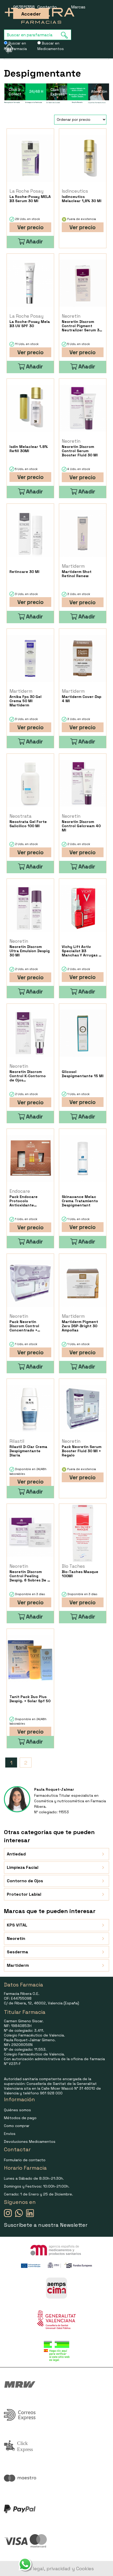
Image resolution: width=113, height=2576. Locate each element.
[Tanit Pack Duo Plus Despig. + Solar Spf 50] (30, 1658)
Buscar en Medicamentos (51, 46)
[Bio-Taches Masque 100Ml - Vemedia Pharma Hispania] (83, 1533)
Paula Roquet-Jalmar (54, 1789)
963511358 (24, 7)
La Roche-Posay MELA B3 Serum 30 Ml (30, 199)
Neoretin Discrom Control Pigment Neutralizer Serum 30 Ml (82, 326)
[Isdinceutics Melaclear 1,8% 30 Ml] (83, 158)
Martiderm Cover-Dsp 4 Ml (82, 699)
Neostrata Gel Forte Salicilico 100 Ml (28, 824)
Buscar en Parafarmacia (15, 46)
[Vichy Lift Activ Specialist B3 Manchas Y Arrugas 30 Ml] (83, 908)
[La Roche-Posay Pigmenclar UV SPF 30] (30, 283)
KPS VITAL (17, 1925)
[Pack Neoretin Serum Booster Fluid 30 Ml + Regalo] (83, 1408)
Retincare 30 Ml (24, 572)
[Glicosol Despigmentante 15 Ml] (83, 1033)
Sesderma (17, 1952)
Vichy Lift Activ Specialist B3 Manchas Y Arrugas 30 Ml (83, 951)
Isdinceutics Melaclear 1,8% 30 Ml (82, 199)
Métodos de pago (20, 2118)
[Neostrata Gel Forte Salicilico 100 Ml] (30, 783)
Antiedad (16, 1854)
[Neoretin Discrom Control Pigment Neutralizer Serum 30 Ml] (83, 283)
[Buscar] (66, 35)
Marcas (78, 7)
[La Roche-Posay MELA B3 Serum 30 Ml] (30, 158)
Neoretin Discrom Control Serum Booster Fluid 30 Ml (80, 451)
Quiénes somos (17, 2110)
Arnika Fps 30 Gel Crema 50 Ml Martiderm (25, 701)
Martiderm (18, 1965)
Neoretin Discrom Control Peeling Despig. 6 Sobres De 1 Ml (29, 1576)
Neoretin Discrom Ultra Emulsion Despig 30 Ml (30, 951)
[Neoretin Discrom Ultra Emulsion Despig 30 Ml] (30, 908)
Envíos (10, 2134)
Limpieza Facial (23, 1867)
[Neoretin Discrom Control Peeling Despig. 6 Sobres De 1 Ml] (30, 1533)
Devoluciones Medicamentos (30, 2141)
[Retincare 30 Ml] (30, 533)
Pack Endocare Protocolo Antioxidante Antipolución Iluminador (24, 1201)
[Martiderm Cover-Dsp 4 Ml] (83, 658)
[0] (6, 48)
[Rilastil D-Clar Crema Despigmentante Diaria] (30, 1408)
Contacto (47, 7)
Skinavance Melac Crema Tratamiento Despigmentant (80, 1201)
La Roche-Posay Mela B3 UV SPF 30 (30, 324)
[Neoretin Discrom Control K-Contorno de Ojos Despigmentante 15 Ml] (30, 1033)
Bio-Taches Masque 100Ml (80, 1574)
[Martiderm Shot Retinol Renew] (83, 533)
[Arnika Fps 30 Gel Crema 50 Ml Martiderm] (30, 658)
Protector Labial (24, 1894)
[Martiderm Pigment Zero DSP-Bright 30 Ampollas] (83, 1283)
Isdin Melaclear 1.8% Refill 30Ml (29, 449)
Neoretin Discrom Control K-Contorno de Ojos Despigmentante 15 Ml (30, 1076)
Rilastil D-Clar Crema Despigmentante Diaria (28, 1451)
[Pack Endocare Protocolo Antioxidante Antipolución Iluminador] (30, 1158)
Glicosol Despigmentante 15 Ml (83, 1074)
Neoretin (16, 1938)
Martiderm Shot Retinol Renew (77, 574)
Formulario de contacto (25, 2160)
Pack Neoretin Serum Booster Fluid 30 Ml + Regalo (82, 1451)
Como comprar (17, 2126)
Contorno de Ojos (25, 1881)
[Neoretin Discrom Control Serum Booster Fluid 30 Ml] (83, 408)
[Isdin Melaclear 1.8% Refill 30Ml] (30, 408)
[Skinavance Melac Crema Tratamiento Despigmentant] (83, 1158)
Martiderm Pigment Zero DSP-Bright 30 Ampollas (80, 1326)
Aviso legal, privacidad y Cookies (57, 2568)
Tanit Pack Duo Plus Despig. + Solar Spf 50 (30, 1699)
